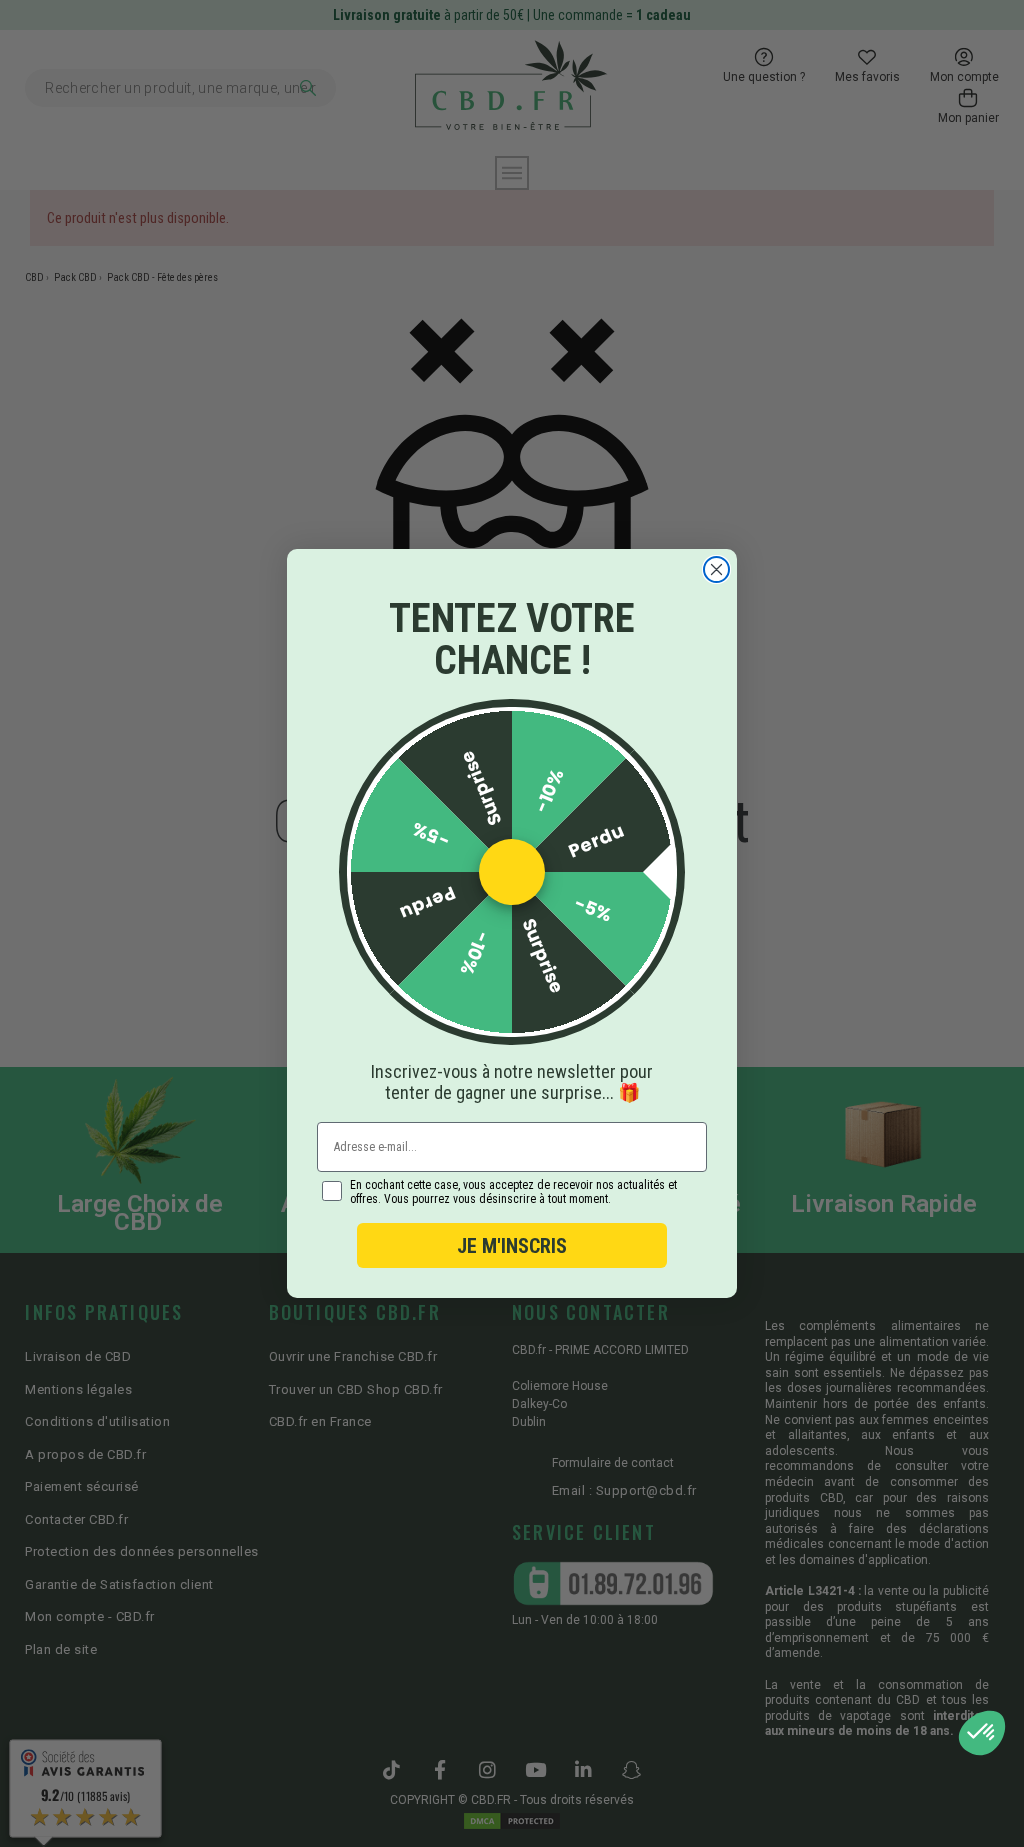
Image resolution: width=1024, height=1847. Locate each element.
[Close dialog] (716, 569)
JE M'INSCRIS (512, 1246)
